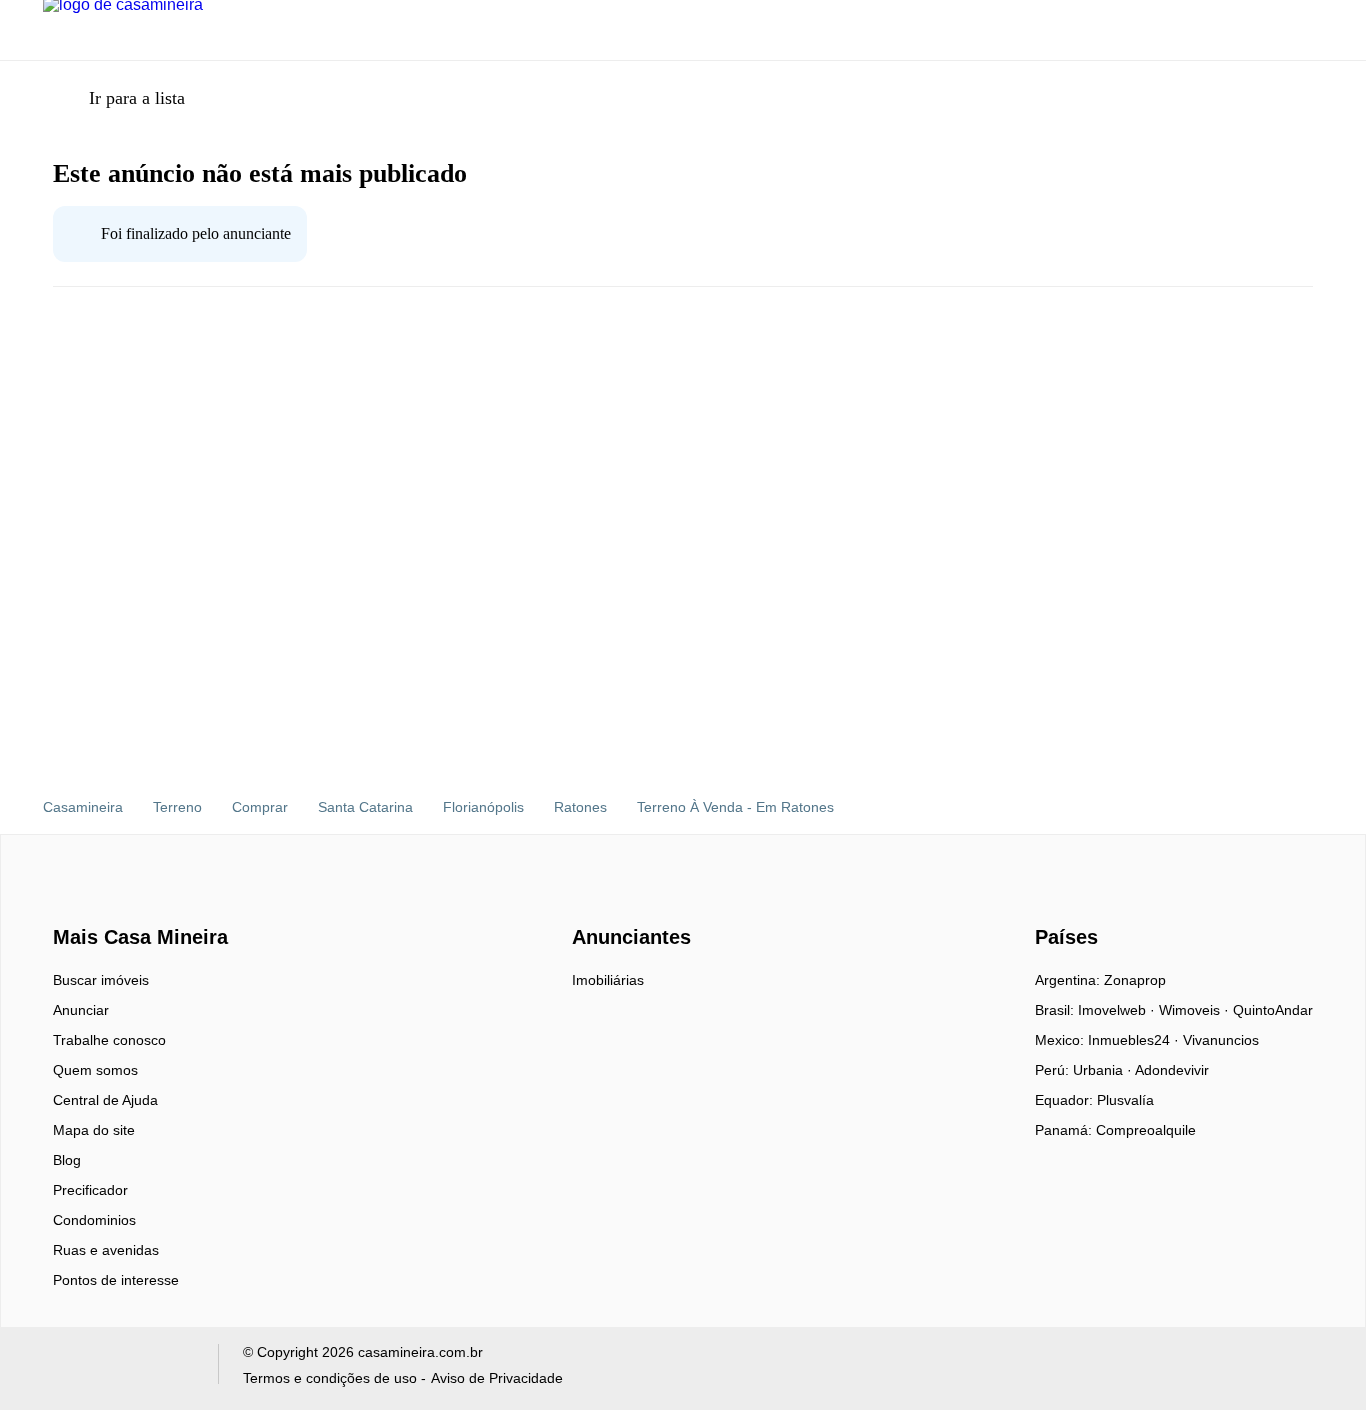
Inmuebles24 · (1135, 1040)
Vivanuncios (1221, 1040)
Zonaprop (1135, 980)
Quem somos (95, 1070)
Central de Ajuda (105, 1100)
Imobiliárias (608, 980)
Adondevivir (1172, 1070)
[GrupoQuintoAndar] (118, 1368)
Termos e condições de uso (330, 1378)
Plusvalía (1125, 1100)
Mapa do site (94, 1130)
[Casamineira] (103, 902)
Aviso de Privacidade (497, 1378)
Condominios (94, 1220)
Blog (67, 1160)
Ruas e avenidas (106, 1250)
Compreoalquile (1146, 1130)
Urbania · (1104, 1070)
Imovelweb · (1118, 1010)
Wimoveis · (1196, 1010)
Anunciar (81, 1010)
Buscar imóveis (101, 980)
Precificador (90, 1190)
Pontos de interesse (116, 1280)
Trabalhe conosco (109, 1040)
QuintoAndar (1273, 1010)
